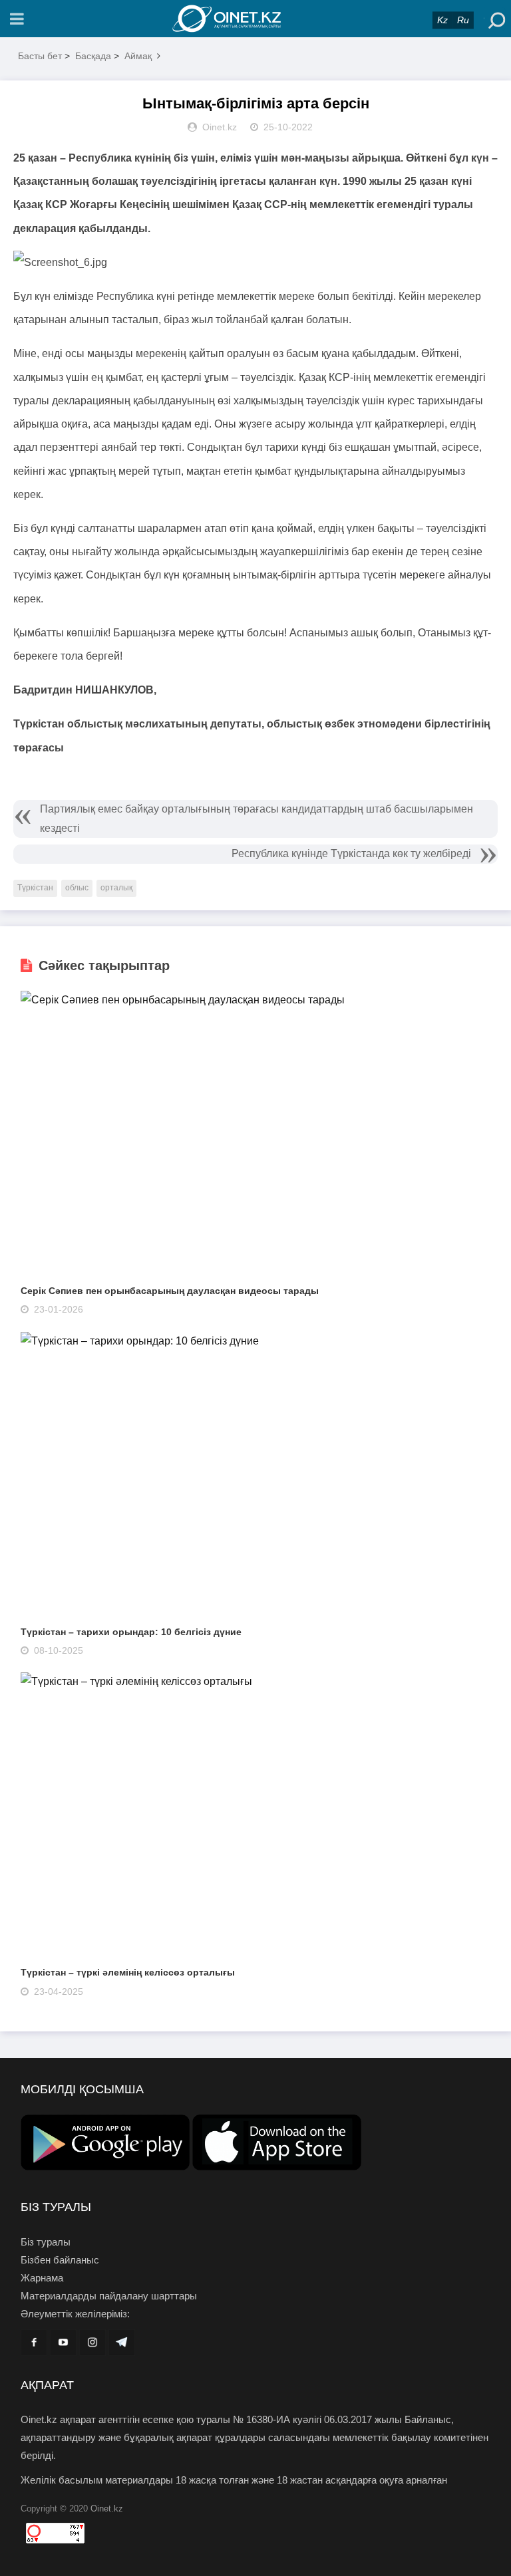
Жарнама (42, 2278)
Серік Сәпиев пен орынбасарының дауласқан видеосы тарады (170, 1291)
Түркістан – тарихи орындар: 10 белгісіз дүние (131, 1632)
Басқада (93, 56)
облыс (77, 888)
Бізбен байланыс (60, 2260)
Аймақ (138, 56)
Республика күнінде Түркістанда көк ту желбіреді (351, 853)
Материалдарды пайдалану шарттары (109, 2296)
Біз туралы (46, 2242)
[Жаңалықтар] (255, 19)
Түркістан (35, 888)
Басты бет (40, 56)
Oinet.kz (107, 2509)
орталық (116, 888)
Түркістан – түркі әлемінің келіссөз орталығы (128, 1972)
